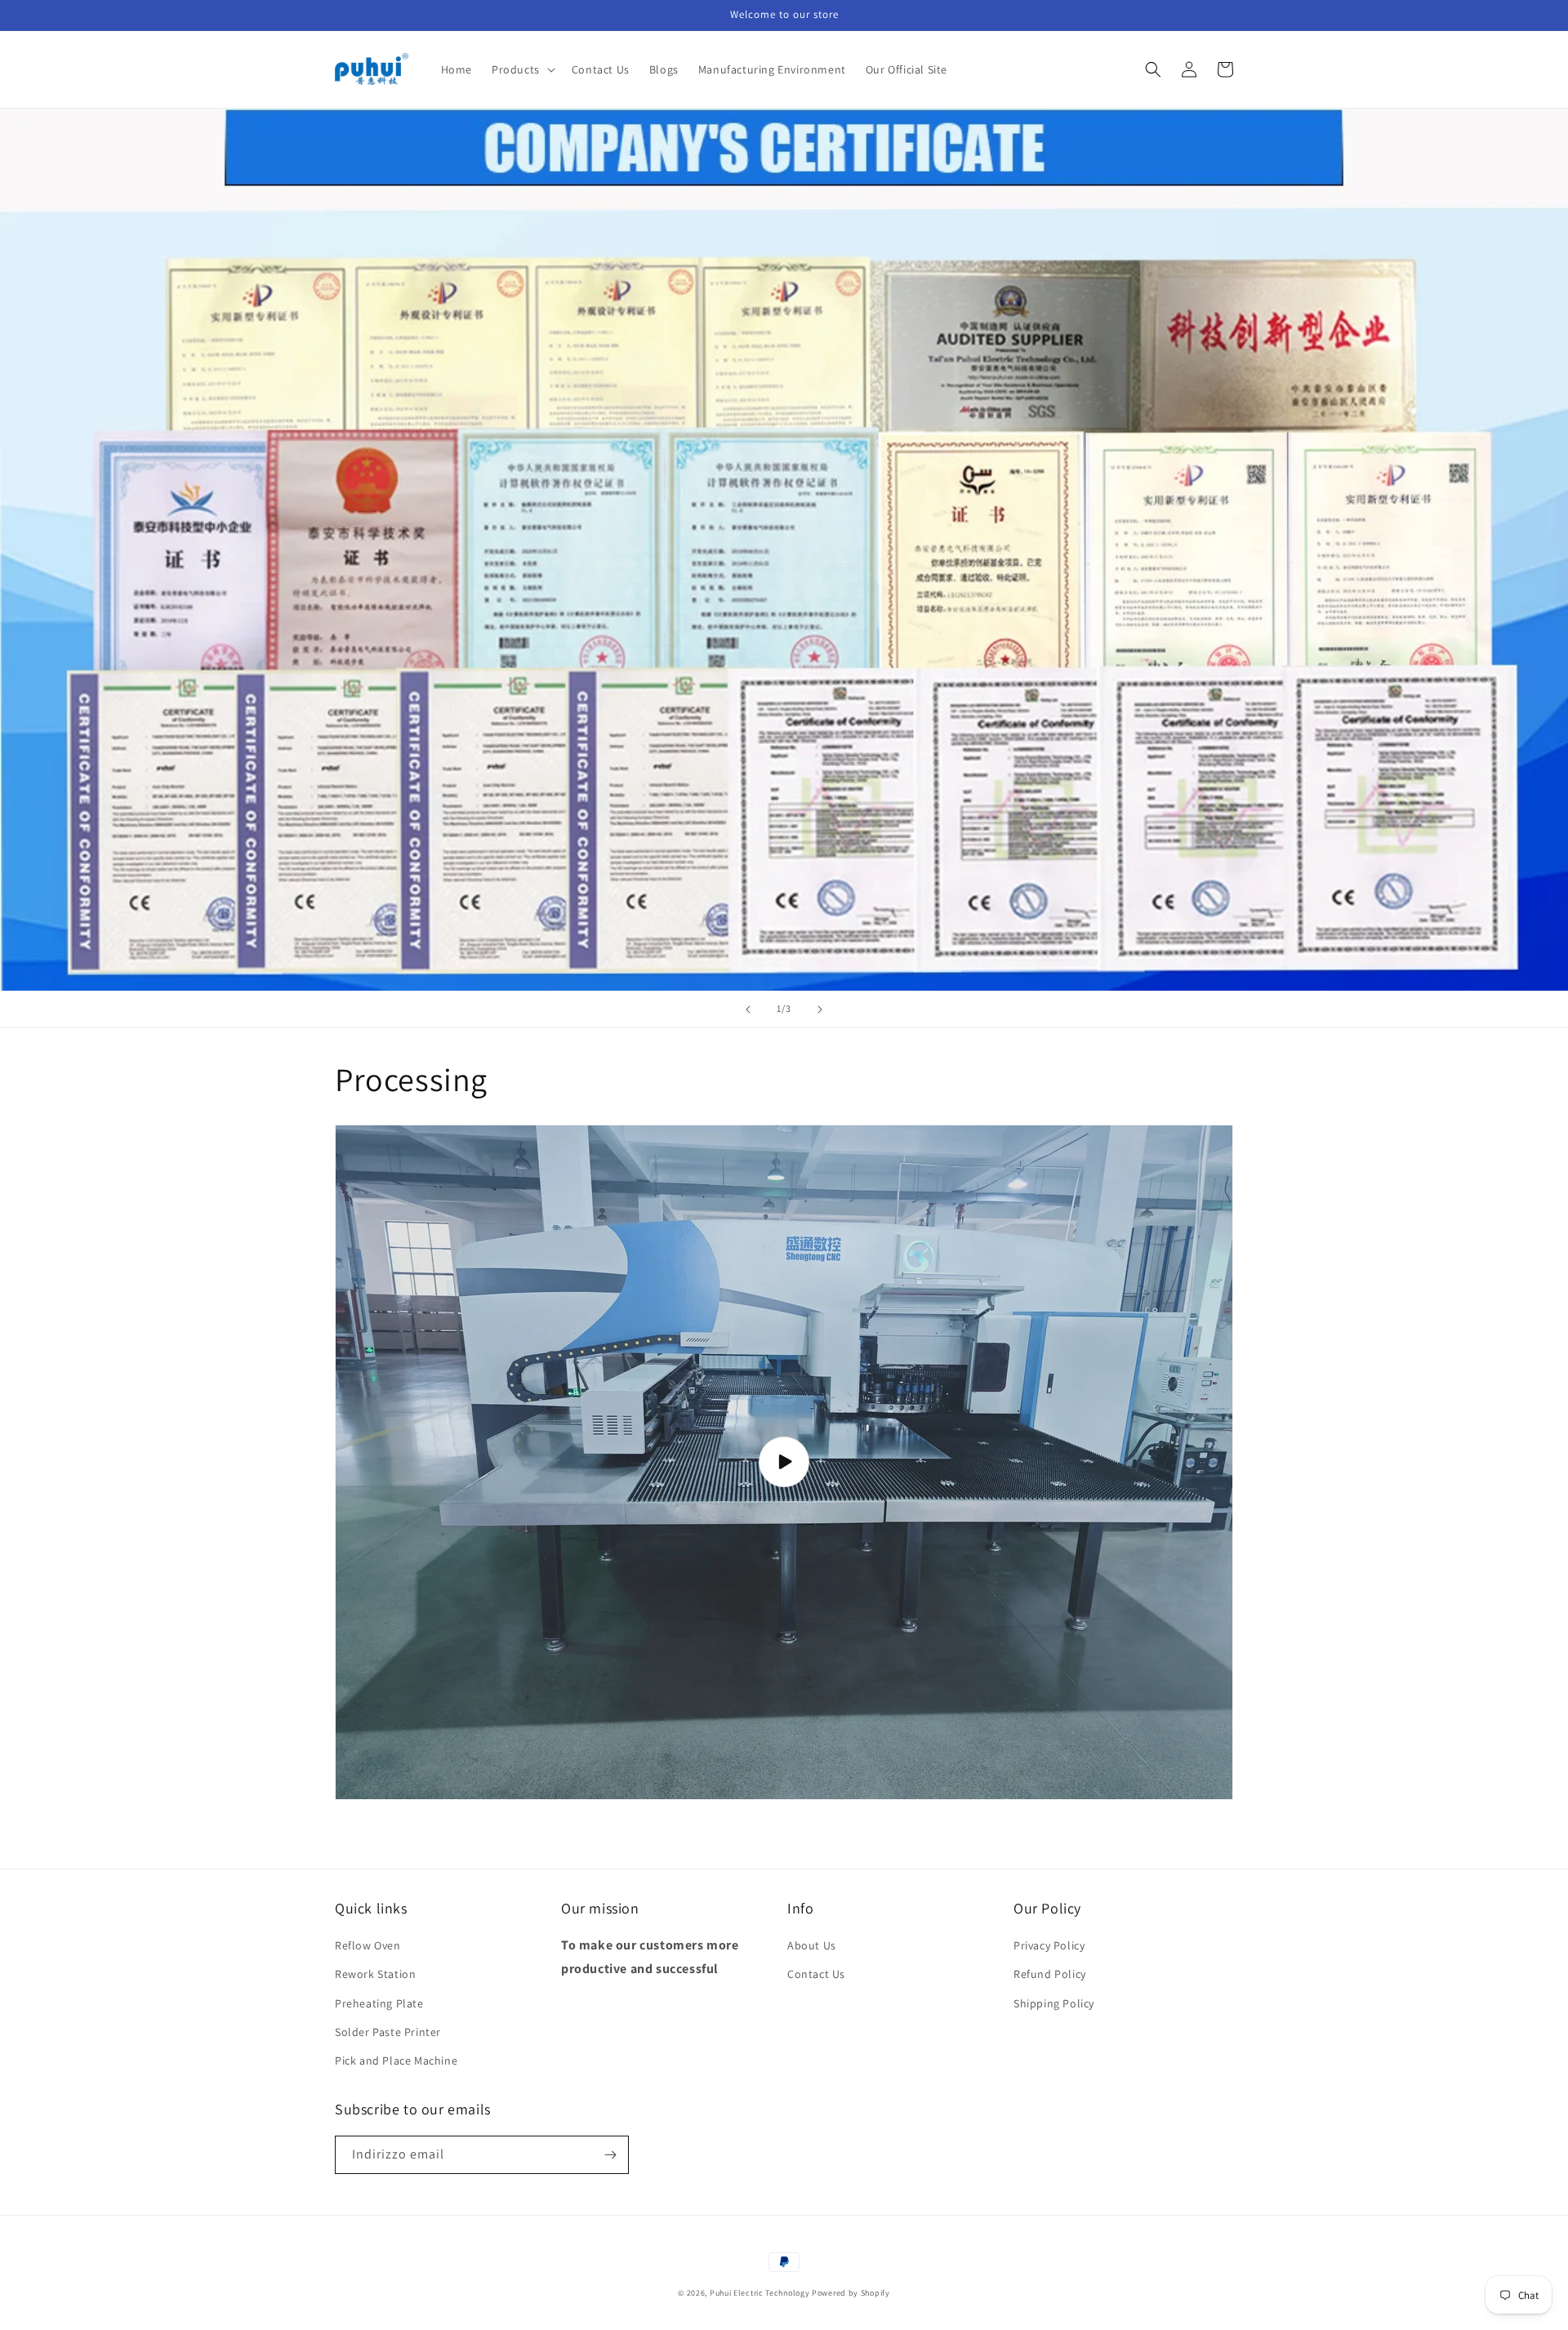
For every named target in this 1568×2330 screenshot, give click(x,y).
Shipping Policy (1054, 2003)
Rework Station (375, 1974)
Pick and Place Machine (396, 2060)
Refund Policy (1050, 1974)
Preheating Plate (379, 2003)
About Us (812, 1945)
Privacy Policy (1049, 1945)
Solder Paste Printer (388, 2032)
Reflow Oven (368, 1945)
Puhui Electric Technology (760, 2293)
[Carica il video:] (784, 1462)
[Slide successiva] (820, 1009)
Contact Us (816, 1974)
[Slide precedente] (748, 1009)
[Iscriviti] (610, 2155)
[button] (522, 69)
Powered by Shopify (851, 2293)
